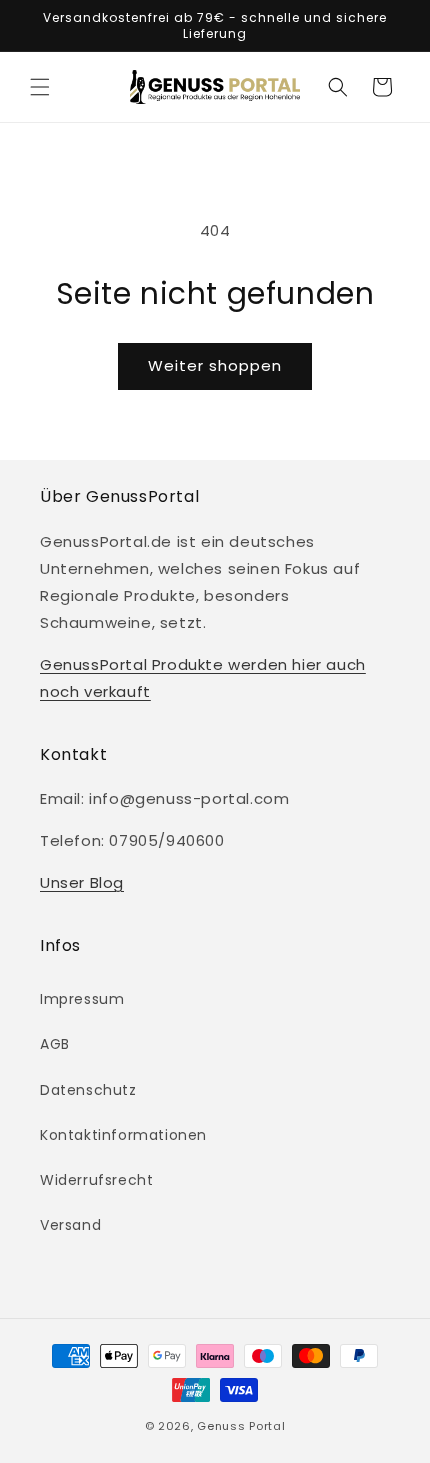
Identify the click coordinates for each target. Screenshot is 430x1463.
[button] (40, 87)
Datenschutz (88, 1090)
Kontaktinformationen (123, 1135)
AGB (55, 1044)
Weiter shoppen (215, 365)
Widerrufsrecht (96, 1180)
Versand (70, 1225)
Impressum (82, 999)
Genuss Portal (241, 1426)
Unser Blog (82, 882)
